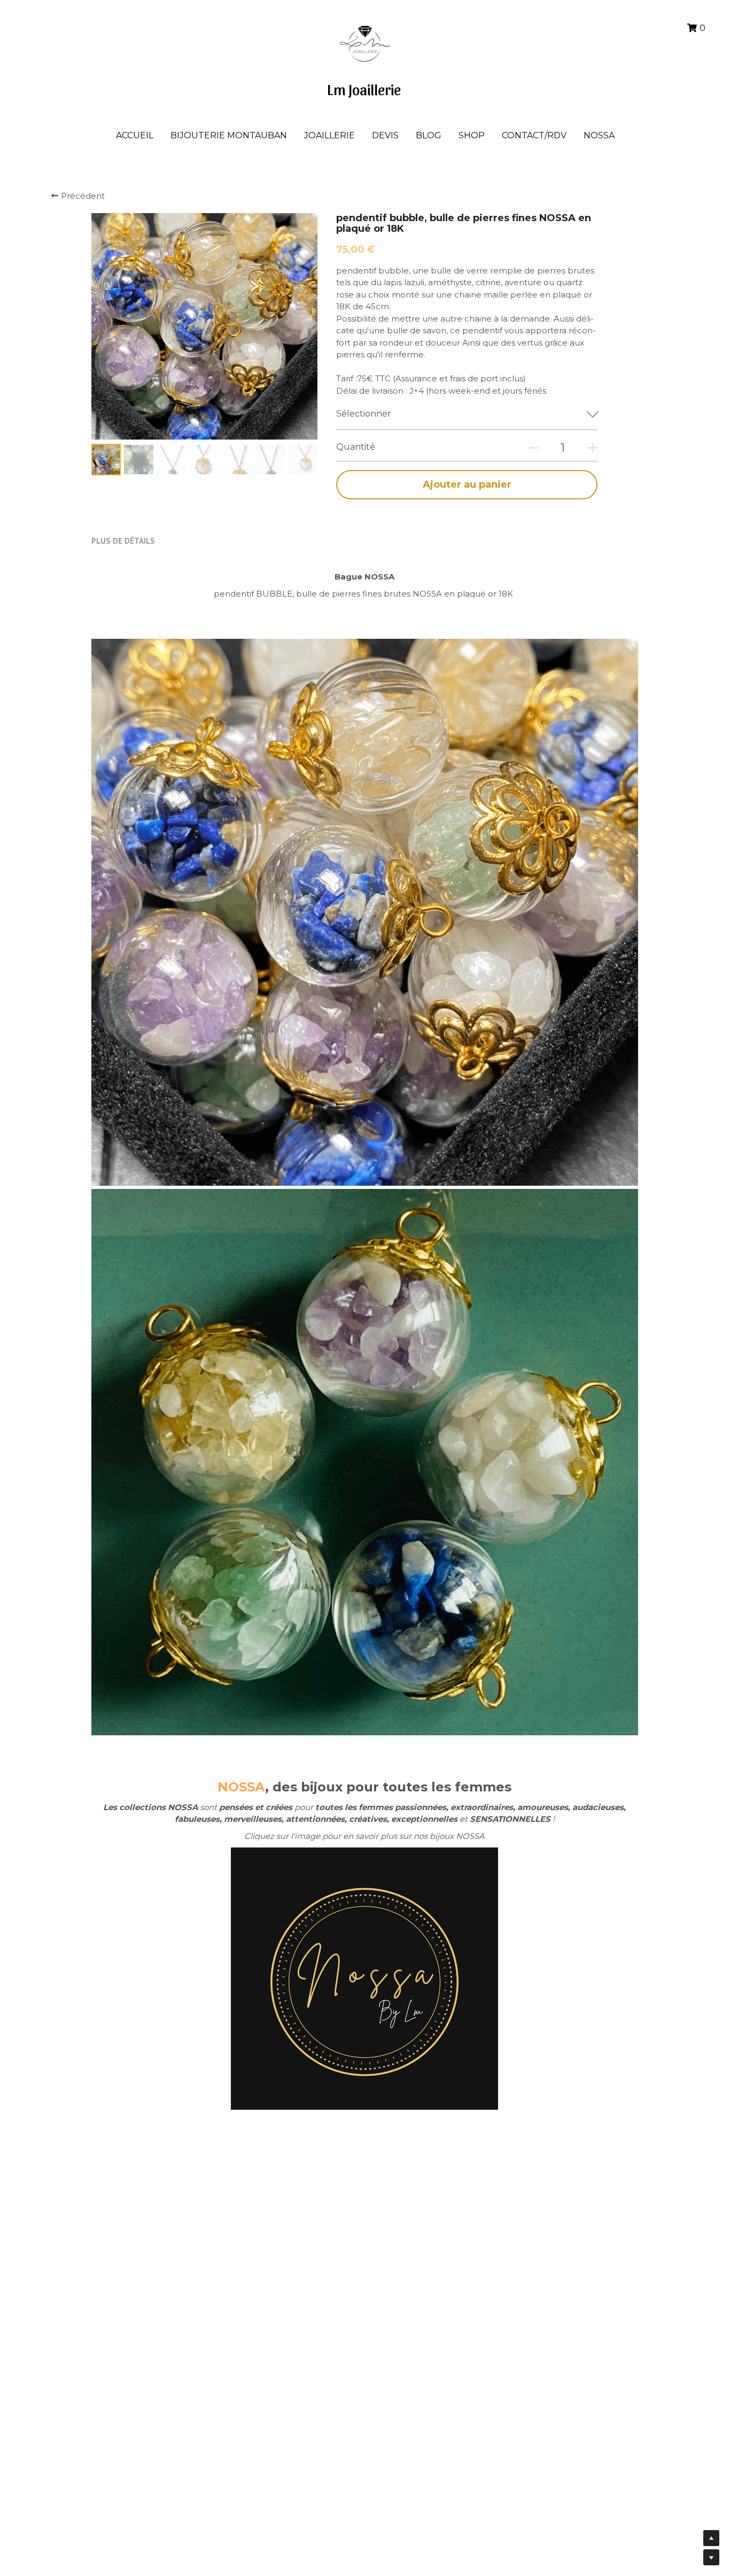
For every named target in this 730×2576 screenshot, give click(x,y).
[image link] (365, 42)
